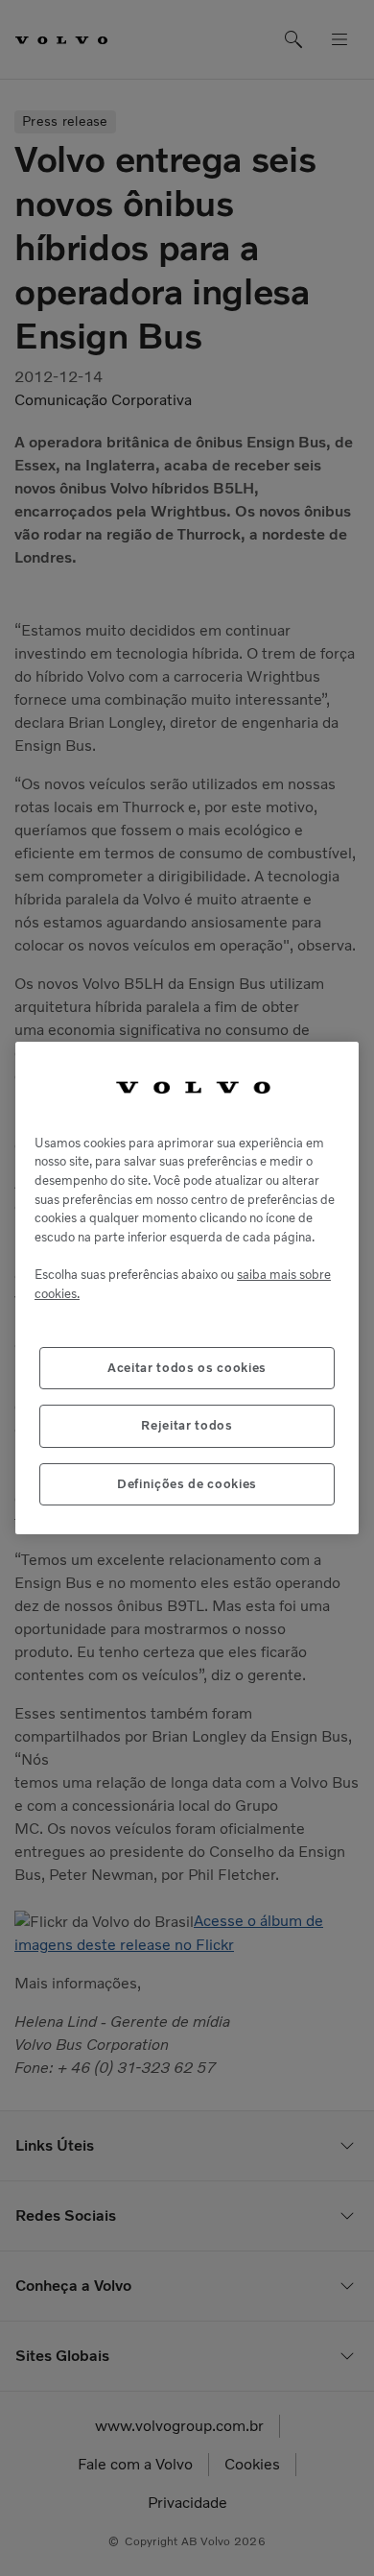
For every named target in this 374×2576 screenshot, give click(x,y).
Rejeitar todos (187, 1425)
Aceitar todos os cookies (187, 1368)
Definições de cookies (187, 1484)
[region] (187, 1288)
